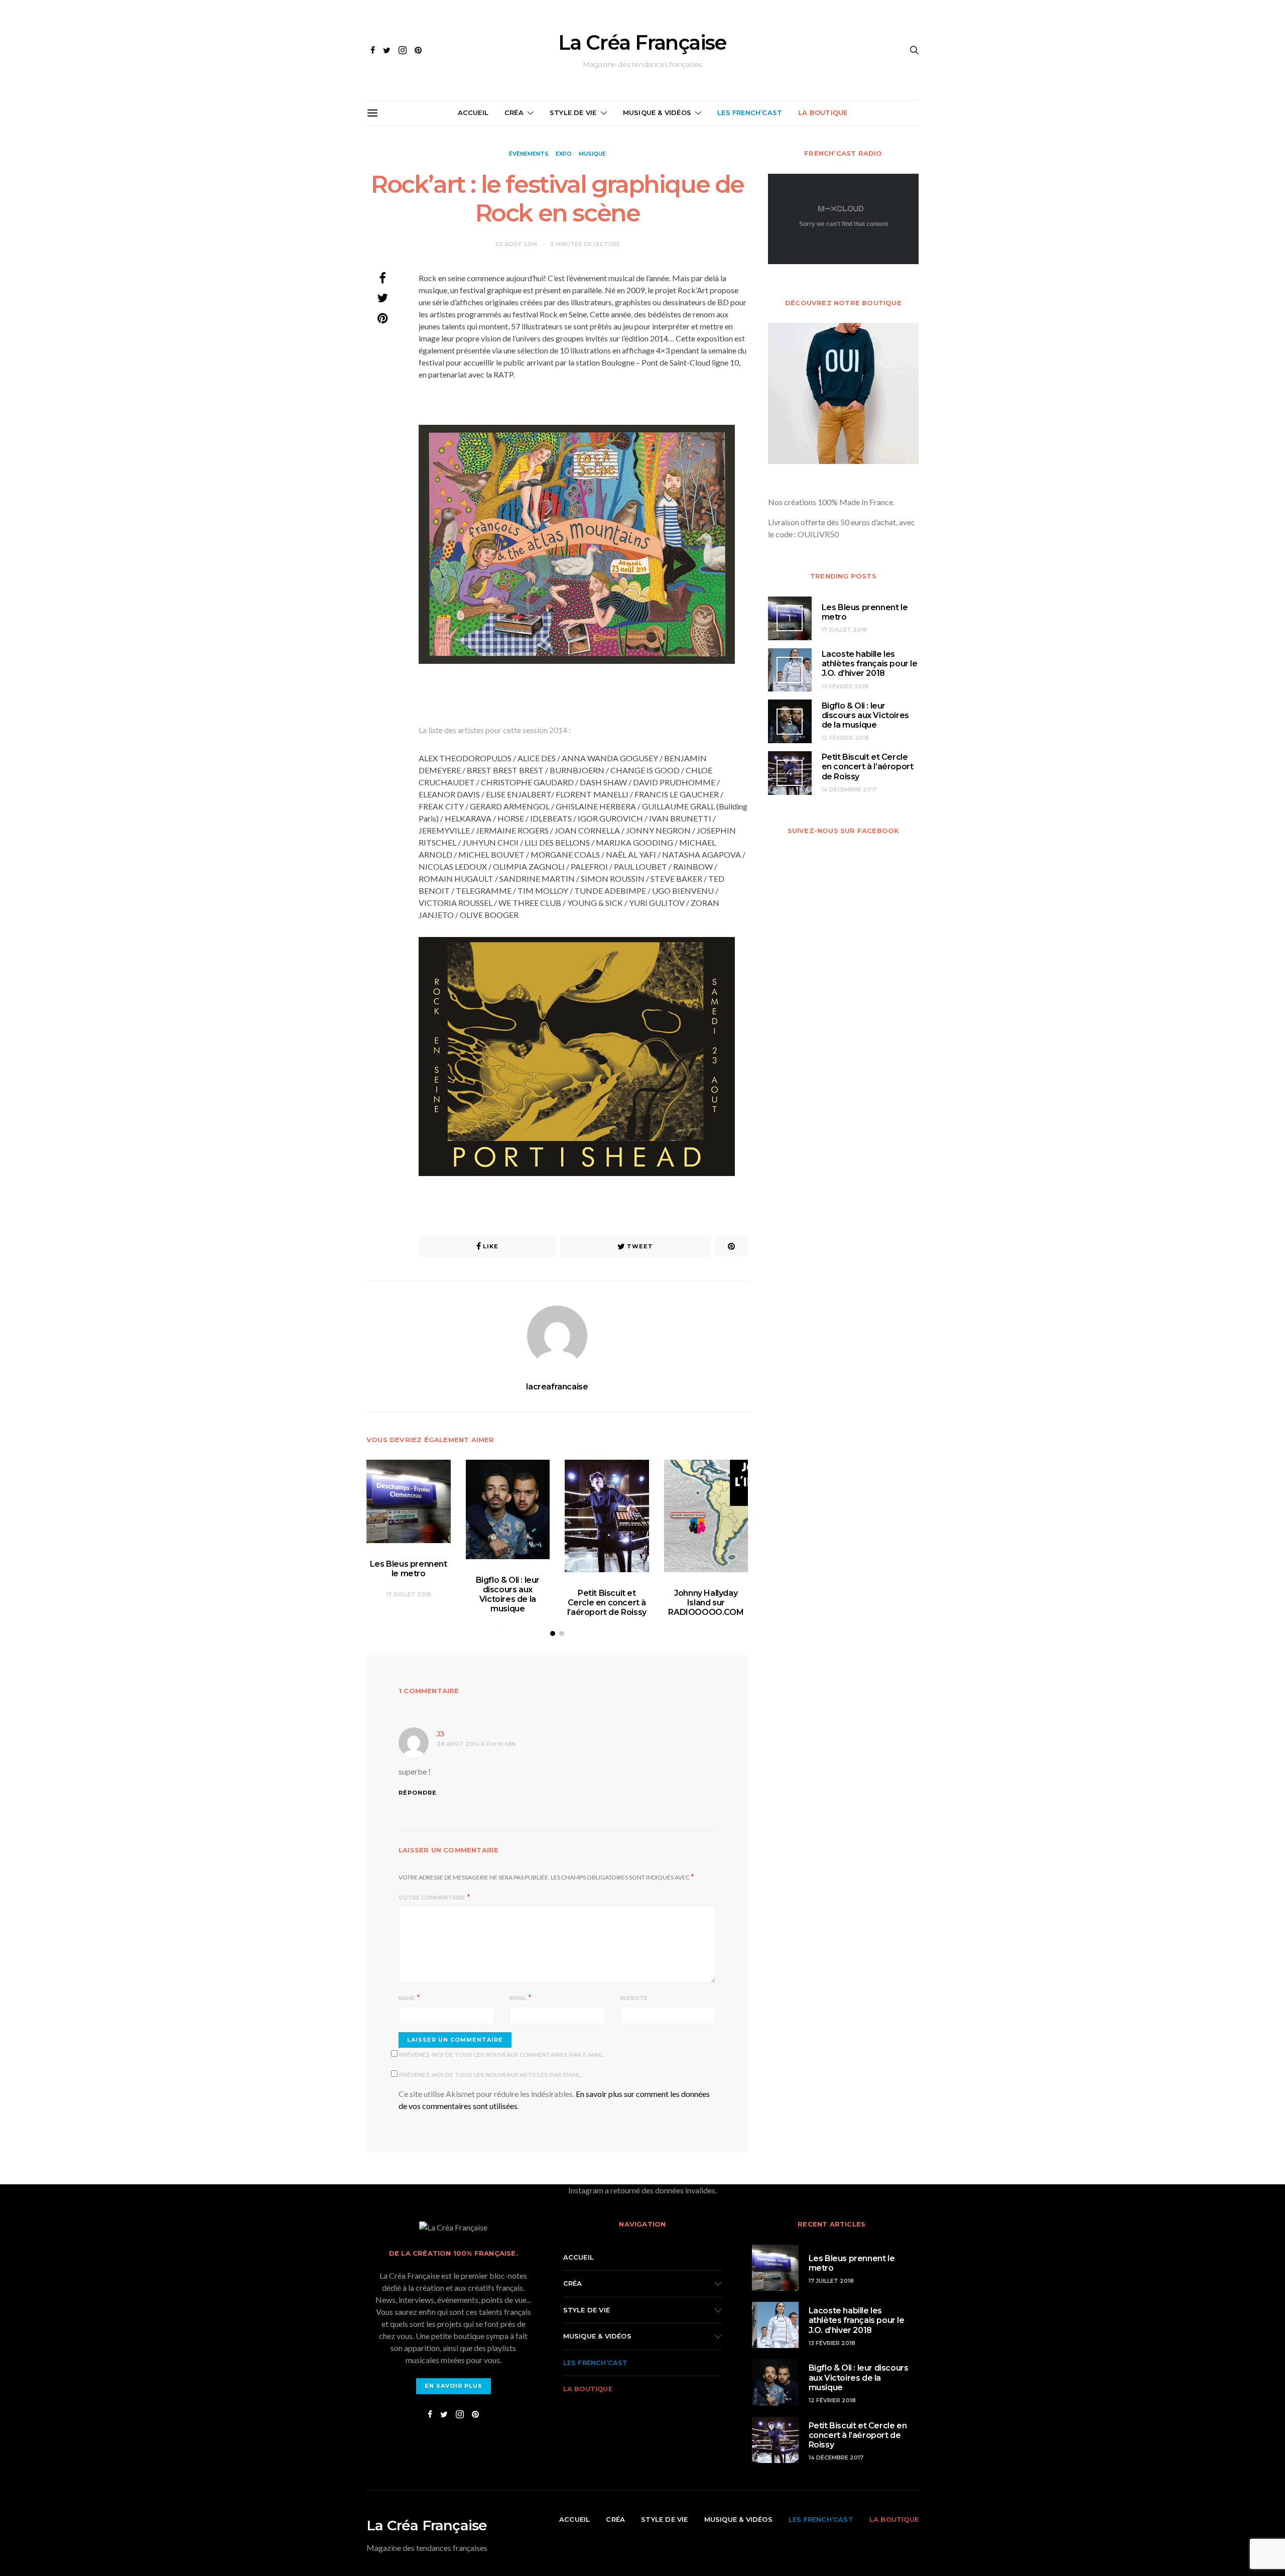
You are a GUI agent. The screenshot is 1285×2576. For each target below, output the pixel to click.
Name (407, 1998)
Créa (514, 112)
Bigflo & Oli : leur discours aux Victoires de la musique (508, 1595)
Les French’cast (750, 112)
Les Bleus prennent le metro (409, 1569)
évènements (529, 154)
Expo (564, 154)
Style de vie (573, 112)
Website (634, 1998)
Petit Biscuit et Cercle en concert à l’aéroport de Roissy (607, 1603)
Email (518, 1998)
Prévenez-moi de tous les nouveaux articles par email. (490, 2075)
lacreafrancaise (557, 1387)
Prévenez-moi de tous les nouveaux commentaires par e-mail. (501, 2055)
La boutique (823, 112)
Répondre (418, 1793)
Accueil (473, 112)
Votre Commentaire (432, 1898)
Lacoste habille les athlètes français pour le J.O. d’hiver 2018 (870, 664)
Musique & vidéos (657, 112)
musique (592, 154)
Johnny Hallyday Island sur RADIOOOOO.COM (706, 1603)
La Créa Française (642, 43)
